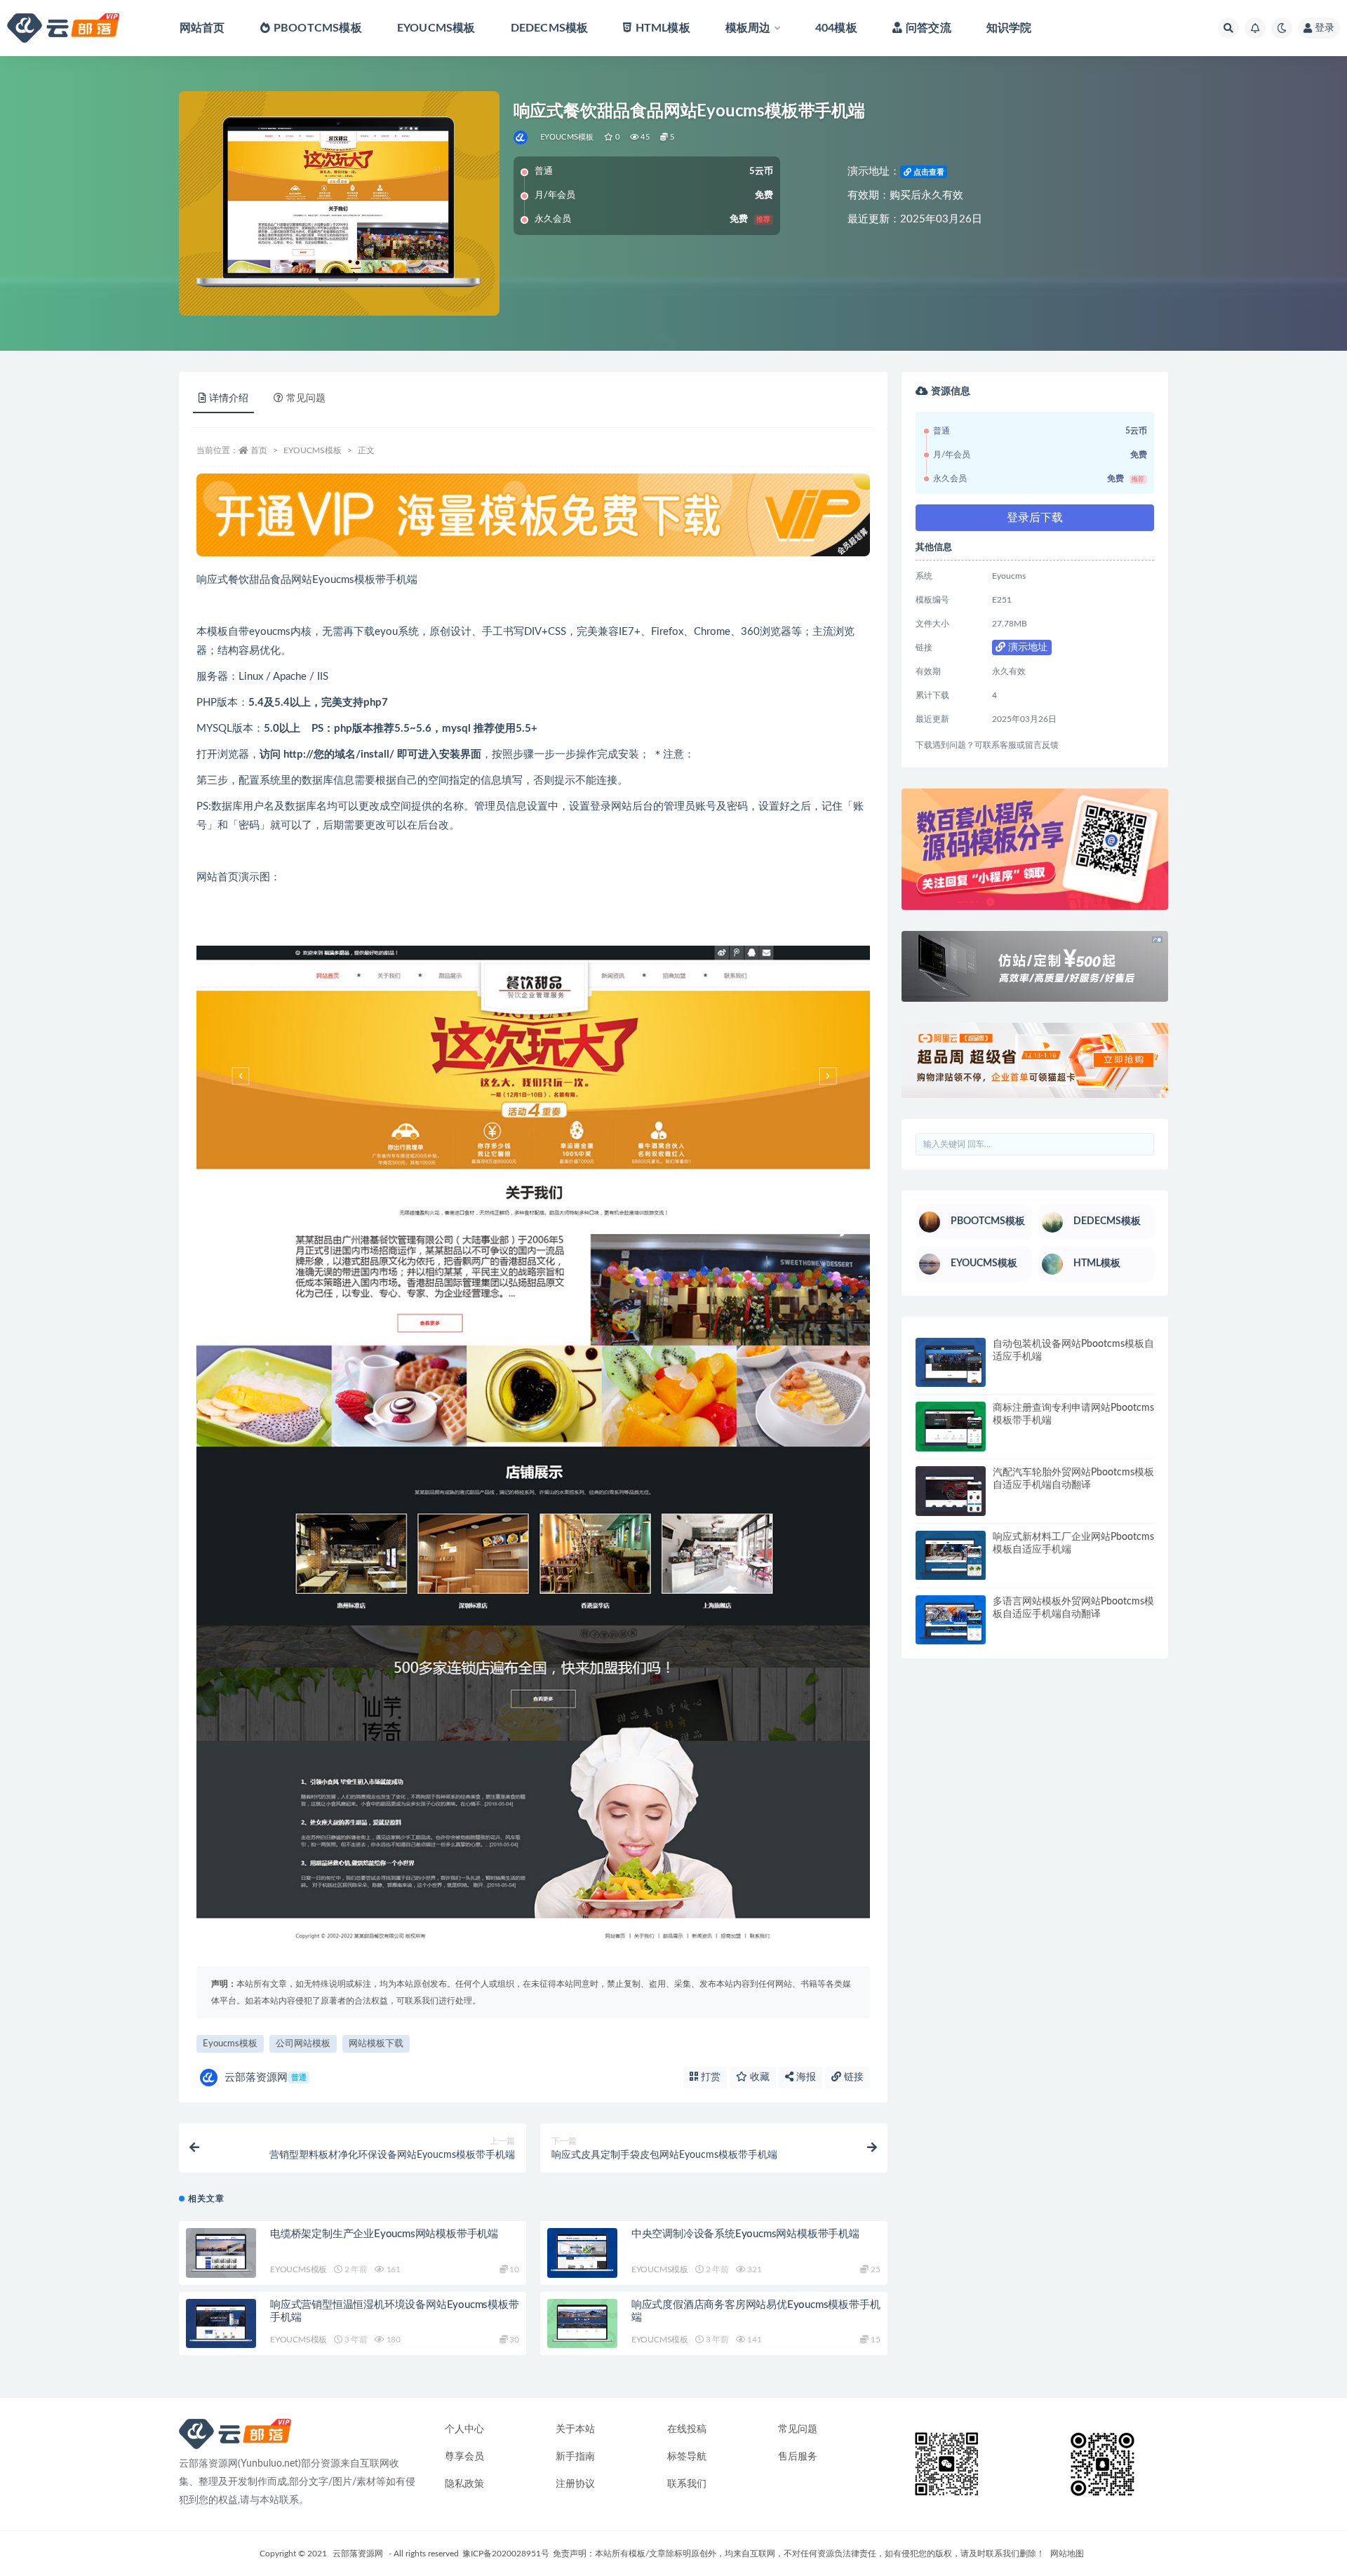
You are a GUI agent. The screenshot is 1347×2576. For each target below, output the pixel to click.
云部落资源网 (266, 2078)
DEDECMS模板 (550, 28)
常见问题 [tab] (306, 398)
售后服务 (798, 2457)
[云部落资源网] (522, 137)
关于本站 (575, 2429)
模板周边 (748, 28)
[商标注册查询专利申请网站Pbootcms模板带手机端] (951, 1427)
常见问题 (798, 2429)
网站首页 (202, 28)
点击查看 (928, 172)
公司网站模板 (303, 2044)
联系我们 (687, 2484)
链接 (852, 2077)
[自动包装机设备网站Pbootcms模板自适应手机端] (951, 1363)
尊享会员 (464, 2457)
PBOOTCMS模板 (318, 28)
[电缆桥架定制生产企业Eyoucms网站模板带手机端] (221, 2253)
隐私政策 (464, 2484)
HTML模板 (663, 28)
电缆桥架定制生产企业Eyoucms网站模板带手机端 (384, 2234)
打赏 (709, 2077)
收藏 (758, 2077)
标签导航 (687, 2457)
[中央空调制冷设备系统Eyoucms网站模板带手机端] (582, 2253)
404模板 (836, 28)
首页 (259, 450)
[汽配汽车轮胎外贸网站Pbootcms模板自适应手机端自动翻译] (951, 1491)
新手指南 (575, 2457)
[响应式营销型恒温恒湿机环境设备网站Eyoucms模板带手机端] (221, 2324)
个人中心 (464, 2429)
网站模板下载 (376, 2044)
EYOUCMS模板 (436, 28)
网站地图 (1067, 2554)
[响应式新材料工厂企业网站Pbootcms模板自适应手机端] (951, 1556)
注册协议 (575, 2484)
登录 (1325, 28)
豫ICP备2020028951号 (506, 2554)
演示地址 (1026, 648)
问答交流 (929, 28)
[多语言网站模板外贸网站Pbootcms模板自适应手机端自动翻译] (951, 1620)
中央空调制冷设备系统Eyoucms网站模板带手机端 (745, 2234)
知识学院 (1009, 28)
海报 (805, 2077)
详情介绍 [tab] (229, 398)
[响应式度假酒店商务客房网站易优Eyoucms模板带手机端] (582, 2324)
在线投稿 (687, 2429)
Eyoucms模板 (230, 2044)
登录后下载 (1035, 518)
